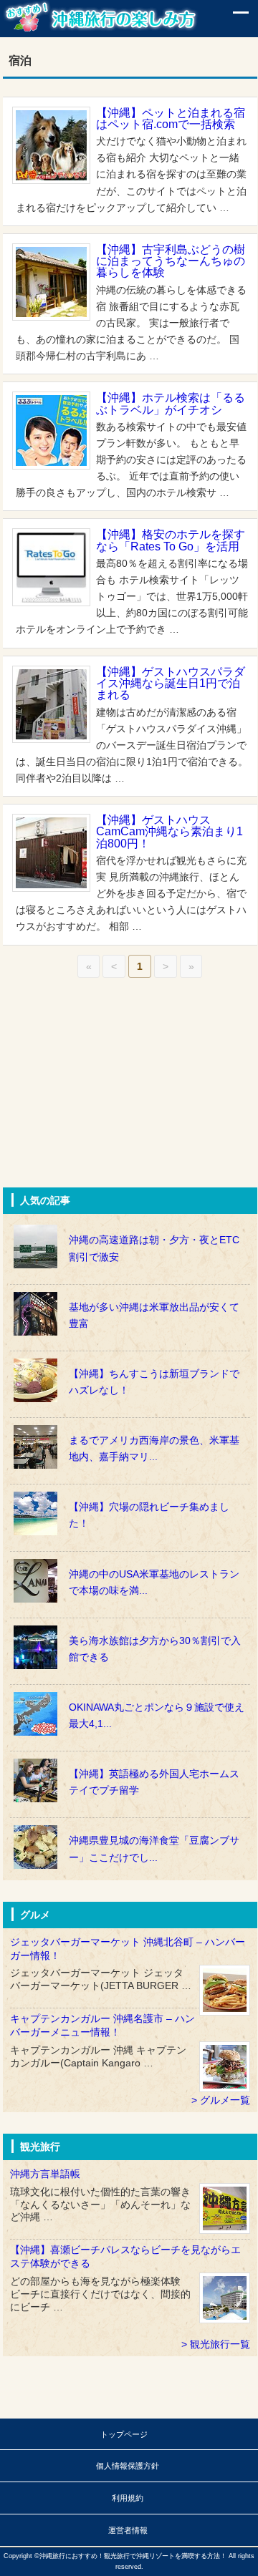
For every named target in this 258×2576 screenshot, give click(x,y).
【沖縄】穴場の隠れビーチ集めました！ (149, 1515)
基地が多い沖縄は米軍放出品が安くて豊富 (154, 1316)
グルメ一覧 (225, 2100)
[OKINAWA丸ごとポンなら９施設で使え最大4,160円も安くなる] (130, 1692)
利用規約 (128, 2498)
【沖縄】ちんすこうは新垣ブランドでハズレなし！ (154, 1382)
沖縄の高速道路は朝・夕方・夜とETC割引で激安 (154, 1248)
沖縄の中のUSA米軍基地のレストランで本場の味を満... (154, 1583)
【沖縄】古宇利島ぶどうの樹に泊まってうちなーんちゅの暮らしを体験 (171, 261)
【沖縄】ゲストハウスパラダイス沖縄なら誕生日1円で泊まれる (171, 683)
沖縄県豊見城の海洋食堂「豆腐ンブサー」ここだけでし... (154, 1849)
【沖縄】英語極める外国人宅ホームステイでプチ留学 (154, 1782)
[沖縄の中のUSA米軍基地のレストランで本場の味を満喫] (130, 1559)
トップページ (124, 2434)
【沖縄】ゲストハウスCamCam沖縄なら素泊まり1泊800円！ (169, 831)
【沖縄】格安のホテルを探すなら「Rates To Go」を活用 (171, 540)
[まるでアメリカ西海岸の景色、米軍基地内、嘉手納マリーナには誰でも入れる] (130, 1425)
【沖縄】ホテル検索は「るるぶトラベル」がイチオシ (171, 403)
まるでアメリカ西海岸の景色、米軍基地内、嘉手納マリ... (154, 1449)
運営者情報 (128, 2530)
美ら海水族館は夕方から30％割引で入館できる (155, 1649)
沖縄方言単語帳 (45, 2174)
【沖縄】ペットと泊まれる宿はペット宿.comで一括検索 (171, 118)
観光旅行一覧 (220, 2344)
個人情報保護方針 (128, 2466)
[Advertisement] (110, 1093)
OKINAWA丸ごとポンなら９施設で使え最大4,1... (157, 1716)
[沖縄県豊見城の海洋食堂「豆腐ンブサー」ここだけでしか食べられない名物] (130, 1825)
